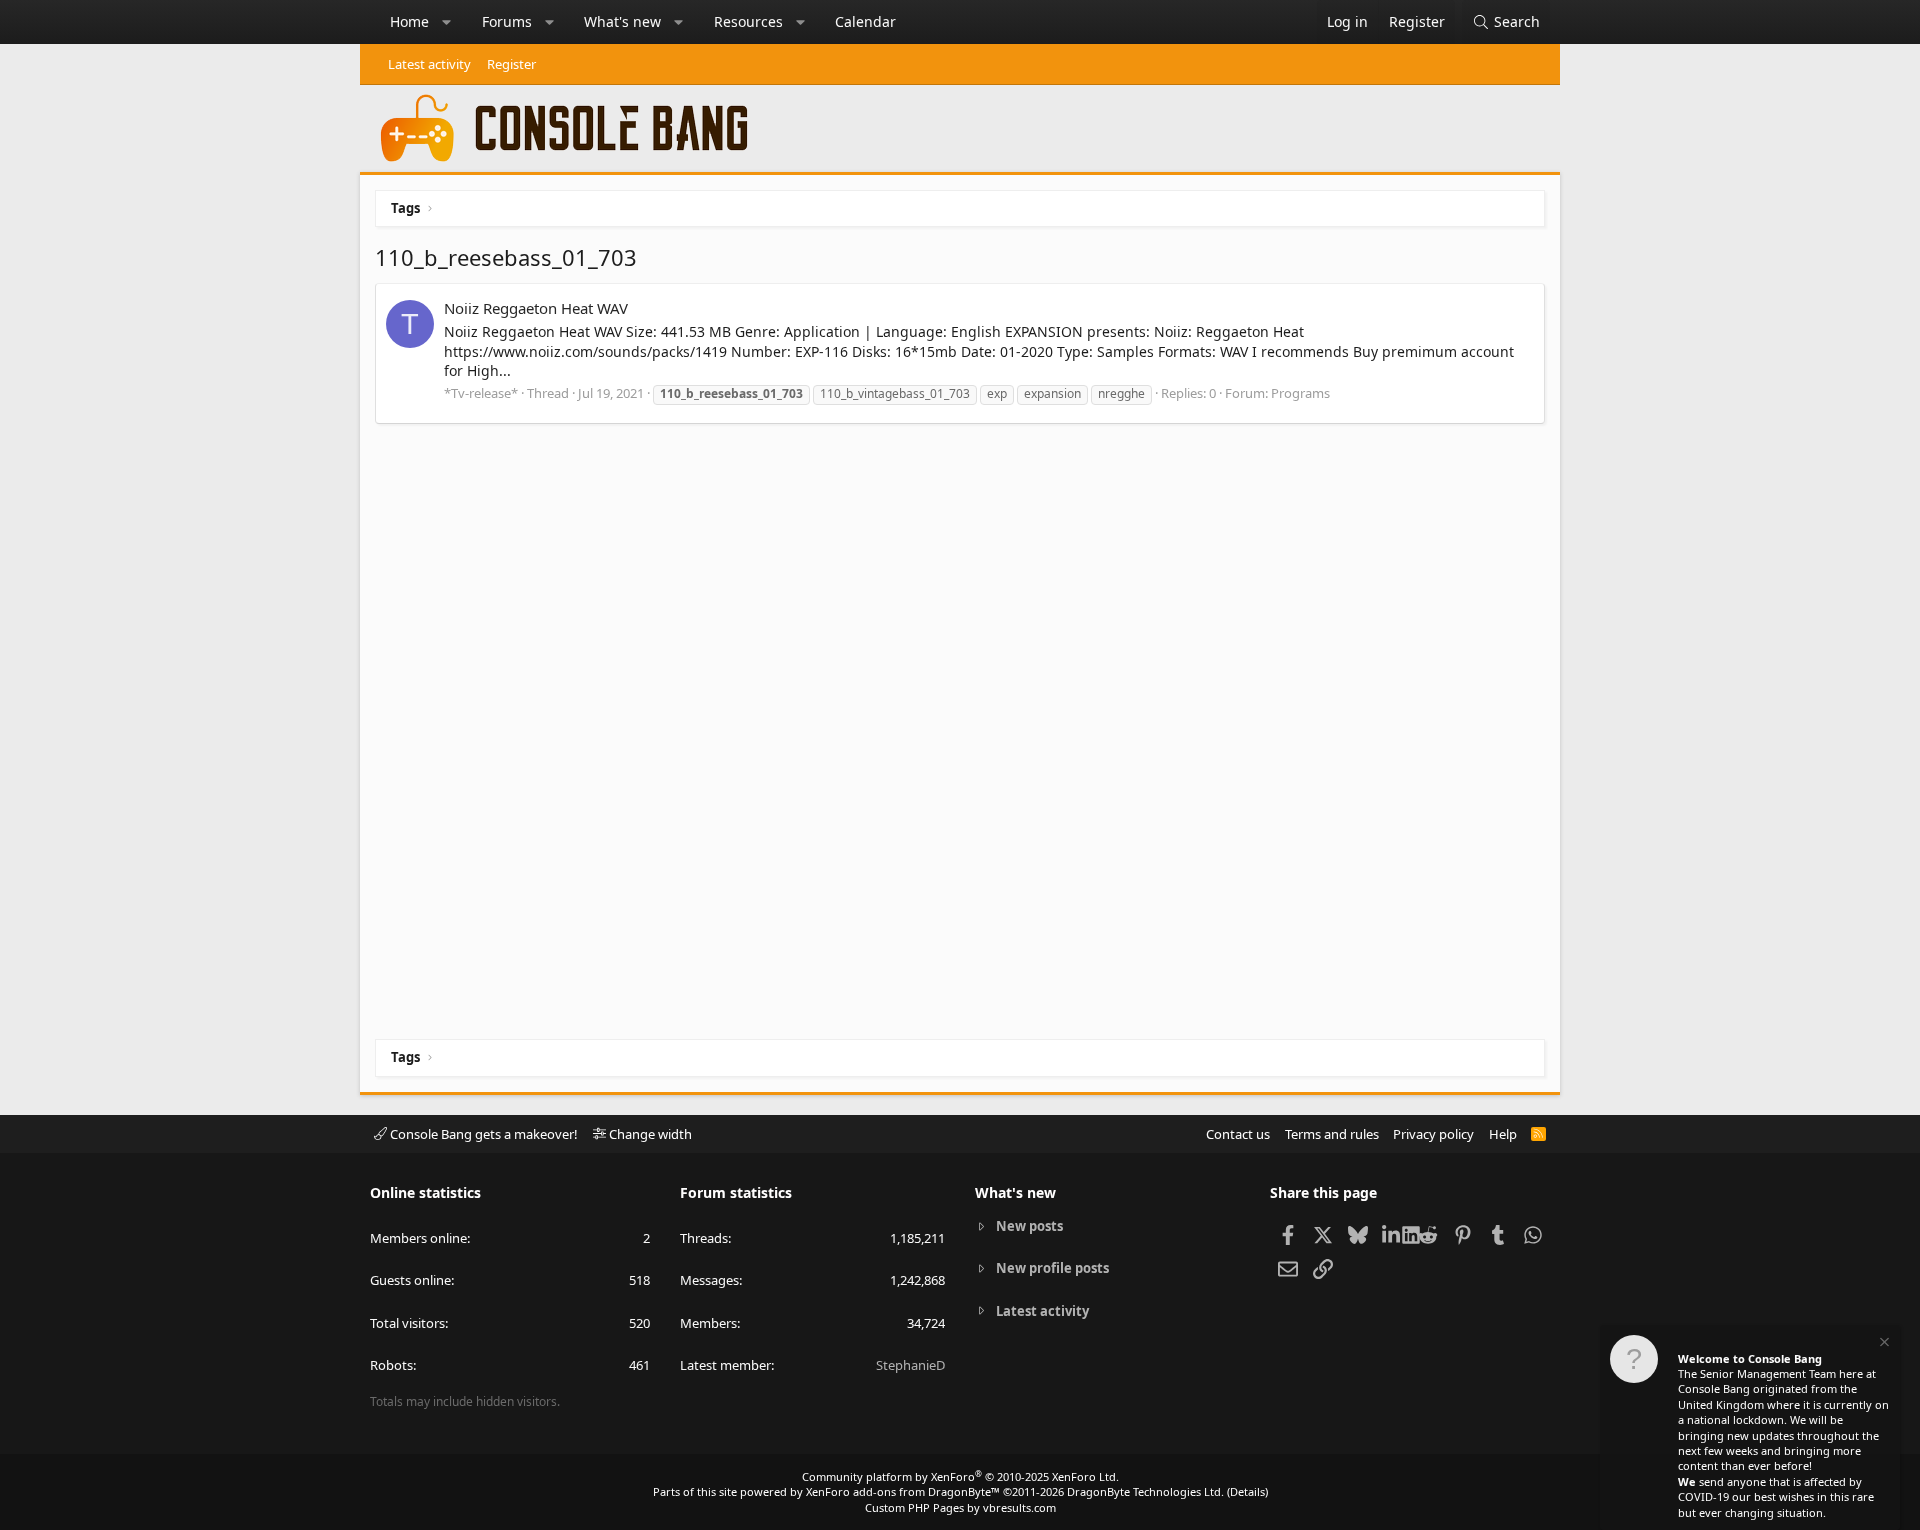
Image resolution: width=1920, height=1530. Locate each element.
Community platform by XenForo (960, 1476)
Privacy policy (1433, 1134)
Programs (1300, 393)
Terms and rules (1332, 1134)
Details (1247, 1491)
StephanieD (910, 1365)
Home (409, 21)
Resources (748, 21)
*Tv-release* (481, 393)
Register (511, 64)
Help (1503, 1134)
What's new (622, 21)
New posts (1029, 1226)
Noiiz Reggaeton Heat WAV (536, 308)
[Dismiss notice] (1883, 1344)
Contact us (1238, 1134)
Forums (507, 21)
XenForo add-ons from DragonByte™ (903, 1491)
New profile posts (1052, 1268)
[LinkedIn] (1392, 1234)
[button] (447, 22)
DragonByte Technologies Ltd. (1145, 1491)
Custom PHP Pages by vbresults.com (960, 1507)
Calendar (865, 21)
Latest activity (429, 64)
